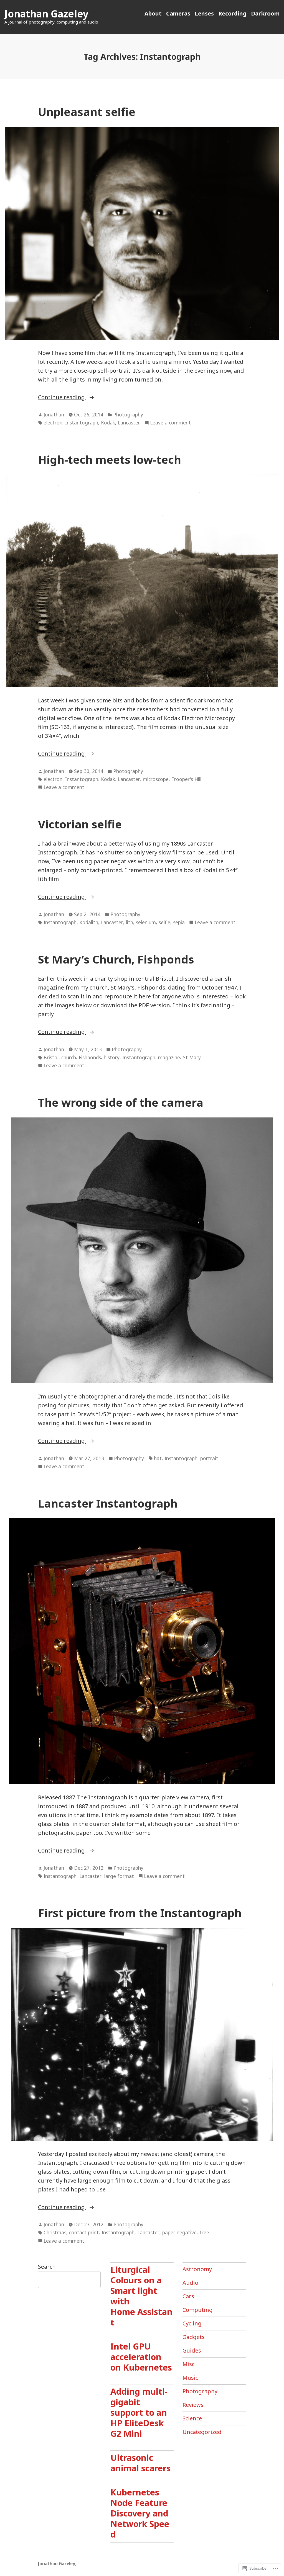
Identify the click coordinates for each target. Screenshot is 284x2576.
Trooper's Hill (186, 779)
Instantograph (82, 423)
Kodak (108, 423)
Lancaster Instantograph (108, 1503)
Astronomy (197, 2269)
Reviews (193, 2405)
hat (158, 1458)
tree (204, 2232)
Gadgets (194, 2337)
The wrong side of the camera (121, 1102)
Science (192, 2418)
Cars (188, 2296)
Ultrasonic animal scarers (140, 2463)
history (112, 1057)
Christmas (55, 2232)
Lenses (204, 13)
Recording (232, 13)
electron (53, 423)
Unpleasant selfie (87, 112)
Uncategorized (202, 2432)
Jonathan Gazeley (46, 14)
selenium (146, 922)
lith (130, 922)
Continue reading (62, 397)
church (69, 1057)
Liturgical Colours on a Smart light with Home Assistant (141, 2296)
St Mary (192, 1057)
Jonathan (54, 414)
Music (190, 2378)
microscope (156, 779)
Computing (198, 2310)
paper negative (179, 2232)
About (153, 13)
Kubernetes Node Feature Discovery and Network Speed (140, 2513)
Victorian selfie (80, 824)
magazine (169, 1057)
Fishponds (90, 1057)
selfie (164, 922)
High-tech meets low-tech (110, 459)
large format (119, 1876)
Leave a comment (170, 423)
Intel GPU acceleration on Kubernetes (141, 2357)
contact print (84, 2232)
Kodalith (89, 922)
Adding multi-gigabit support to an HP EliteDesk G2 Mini (139, 2412)
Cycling (192, 2323)
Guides (192, 2350)
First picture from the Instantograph (140, 1913)
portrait (209, 1458)
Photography (128, 414)
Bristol (51, 1057)
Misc (188, 2364)
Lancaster (129, 423)
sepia (179, 922)
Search (47, 2267)
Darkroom (265, 13)
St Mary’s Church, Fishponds (116, 959)
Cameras (178, 13)
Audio (190, 2283)
